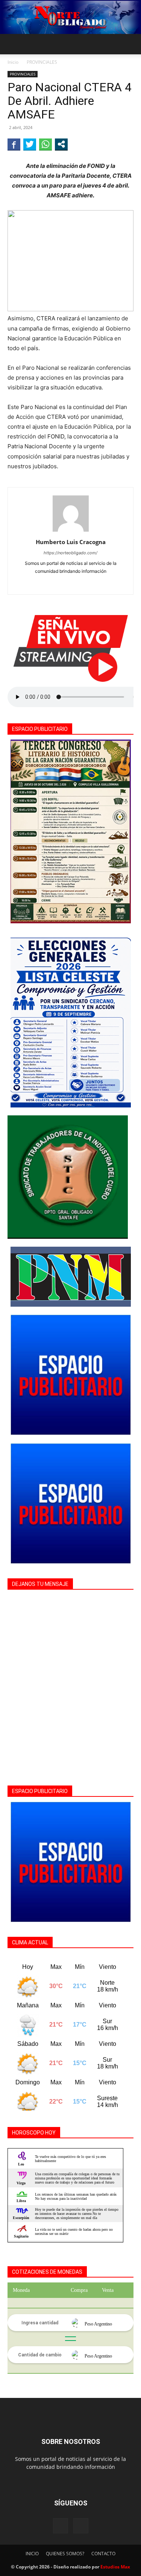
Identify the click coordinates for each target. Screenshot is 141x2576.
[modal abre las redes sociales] (61, 144)
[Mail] (81, 2526)
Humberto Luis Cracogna (71, 542)
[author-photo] (71, 531)
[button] (13, 44)
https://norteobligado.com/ (70, 553)
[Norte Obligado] (70, 17)
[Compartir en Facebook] (14, 144)
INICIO (32, 2554)
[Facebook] (70, 584)
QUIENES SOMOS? (65, 2554)
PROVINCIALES (42, 62)
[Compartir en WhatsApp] (45, 144)
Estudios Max (115, 2567)
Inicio (13, 62)
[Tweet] (30, 144)
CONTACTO (103, 2554)
